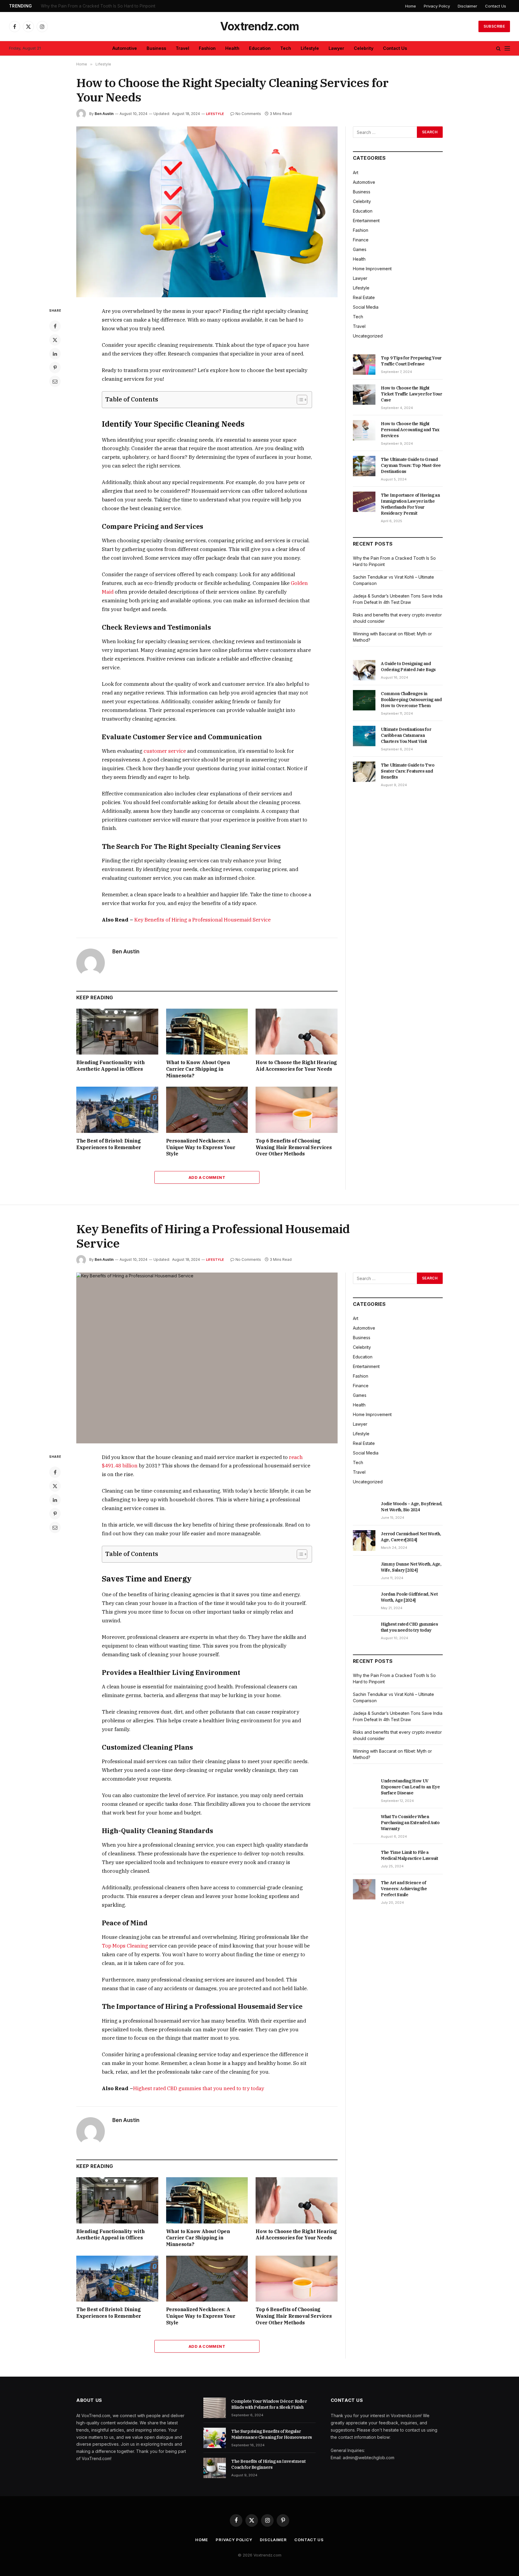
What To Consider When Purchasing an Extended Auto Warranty (410, 1823)
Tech (286, 48)
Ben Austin (104, 114)
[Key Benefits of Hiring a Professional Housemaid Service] (207, 1358)
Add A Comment (207, 1177)
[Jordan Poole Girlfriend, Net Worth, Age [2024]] (364, 1601)
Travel (182, 48)
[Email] (55, 381)
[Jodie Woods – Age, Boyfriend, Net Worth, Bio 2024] (364, 1510)
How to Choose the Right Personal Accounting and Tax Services (410, 430)
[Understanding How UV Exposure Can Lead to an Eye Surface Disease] (364, 1787)
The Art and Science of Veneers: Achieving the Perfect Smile (404, 1889)
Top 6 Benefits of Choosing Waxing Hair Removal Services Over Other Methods (294, 1147)
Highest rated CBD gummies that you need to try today (199, 2088)
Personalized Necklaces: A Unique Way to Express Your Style (201, 1147)
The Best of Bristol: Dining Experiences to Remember (109, 1144)
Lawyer (336, 48)
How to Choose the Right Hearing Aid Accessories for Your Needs (296, 1066)
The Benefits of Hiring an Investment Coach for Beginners (268, 2464)
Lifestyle (310, 48)
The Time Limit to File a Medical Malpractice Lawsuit (410, 1855)
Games (360, 249)
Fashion (207, 48)
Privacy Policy (437, 6)
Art (356, 173)
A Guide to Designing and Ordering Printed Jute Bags (408, 667)
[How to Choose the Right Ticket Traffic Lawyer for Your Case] (364, 395)
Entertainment (366, 221)
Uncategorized (368, 336)
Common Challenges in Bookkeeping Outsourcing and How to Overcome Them (411, 700)
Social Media (366, 307)
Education (260, 48)
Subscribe (494, 26)
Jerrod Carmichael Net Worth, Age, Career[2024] (411, 1537)
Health (232, 48)
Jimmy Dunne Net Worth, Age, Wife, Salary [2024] (411, 1567)
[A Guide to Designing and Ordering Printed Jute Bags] (364, 670)
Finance (361, 240)
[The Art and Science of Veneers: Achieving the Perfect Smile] (364, 1889)
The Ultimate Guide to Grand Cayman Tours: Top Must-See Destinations (411, 465)
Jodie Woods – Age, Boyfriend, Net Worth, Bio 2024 (412, 1507)
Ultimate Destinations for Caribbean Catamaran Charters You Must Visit (406, 735)
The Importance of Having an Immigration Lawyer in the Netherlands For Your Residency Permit (410, 504)
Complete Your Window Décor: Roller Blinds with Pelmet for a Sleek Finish (269, 2404)
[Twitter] (55, 340)
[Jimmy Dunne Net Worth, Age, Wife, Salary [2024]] (364, 1571)
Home (411, 6)
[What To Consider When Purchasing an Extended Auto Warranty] (364, 1823)
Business (156, 48)
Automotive (125, 48)
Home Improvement (372, 269)
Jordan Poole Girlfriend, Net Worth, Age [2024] (409, 1597)
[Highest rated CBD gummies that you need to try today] (364, 1631)
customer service (165, 751)
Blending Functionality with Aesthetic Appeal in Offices (110, 1066)
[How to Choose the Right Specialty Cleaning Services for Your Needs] (207, 212)
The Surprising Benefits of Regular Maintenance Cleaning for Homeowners (272, 2434)
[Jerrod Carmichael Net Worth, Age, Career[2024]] (364, 1540)
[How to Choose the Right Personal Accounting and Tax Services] (364, 430)
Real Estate (364, 297)
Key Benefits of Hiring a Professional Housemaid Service (202, 920)
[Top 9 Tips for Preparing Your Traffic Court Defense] (364, 365)
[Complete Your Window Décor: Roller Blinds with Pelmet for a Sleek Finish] (215, 2408)
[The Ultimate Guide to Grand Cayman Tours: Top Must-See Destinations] (364, 466)
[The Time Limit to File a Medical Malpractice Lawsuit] (364, 1859)
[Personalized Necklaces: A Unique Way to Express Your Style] (207, 1110)
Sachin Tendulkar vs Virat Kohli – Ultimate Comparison (93, 6)
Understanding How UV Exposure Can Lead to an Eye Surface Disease (410, 1787)
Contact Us (496, 6)
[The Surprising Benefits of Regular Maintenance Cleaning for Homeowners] (215, 2438)
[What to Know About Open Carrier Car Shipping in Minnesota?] (207, 1032)
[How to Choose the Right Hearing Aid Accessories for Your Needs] (297, 1032)
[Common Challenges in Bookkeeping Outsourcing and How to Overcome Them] (364, 700)
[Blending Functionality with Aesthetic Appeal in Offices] (117, 1032)
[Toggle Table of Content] (299, 400)
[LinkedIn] (55, 354)
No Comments (248, 114)
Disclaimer (467, 6)
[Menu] (507, 48)
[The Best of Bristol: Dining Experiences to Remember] (117, 1110)
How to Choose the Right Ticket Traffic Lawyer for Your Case (411, 394)
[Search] (498, 48)
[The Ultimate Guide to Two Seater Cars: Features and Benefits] (364, 772)
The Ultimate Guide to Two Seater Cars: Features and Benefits (408, 771)
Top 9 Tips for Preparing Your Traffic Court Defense (411, 361)
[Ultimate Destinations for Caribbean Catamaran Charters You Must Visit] (364, 736)
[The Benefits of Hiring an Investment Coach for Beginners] (215, 2468)
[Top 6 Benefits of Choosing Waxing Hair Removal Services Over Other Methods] (297, 1110)
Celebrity (364, 48)
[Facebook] (55, 326)
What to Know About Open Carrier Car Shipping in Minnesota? (198, 1069)
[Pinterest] (55, 368)
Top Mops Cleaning (125, 1946)
